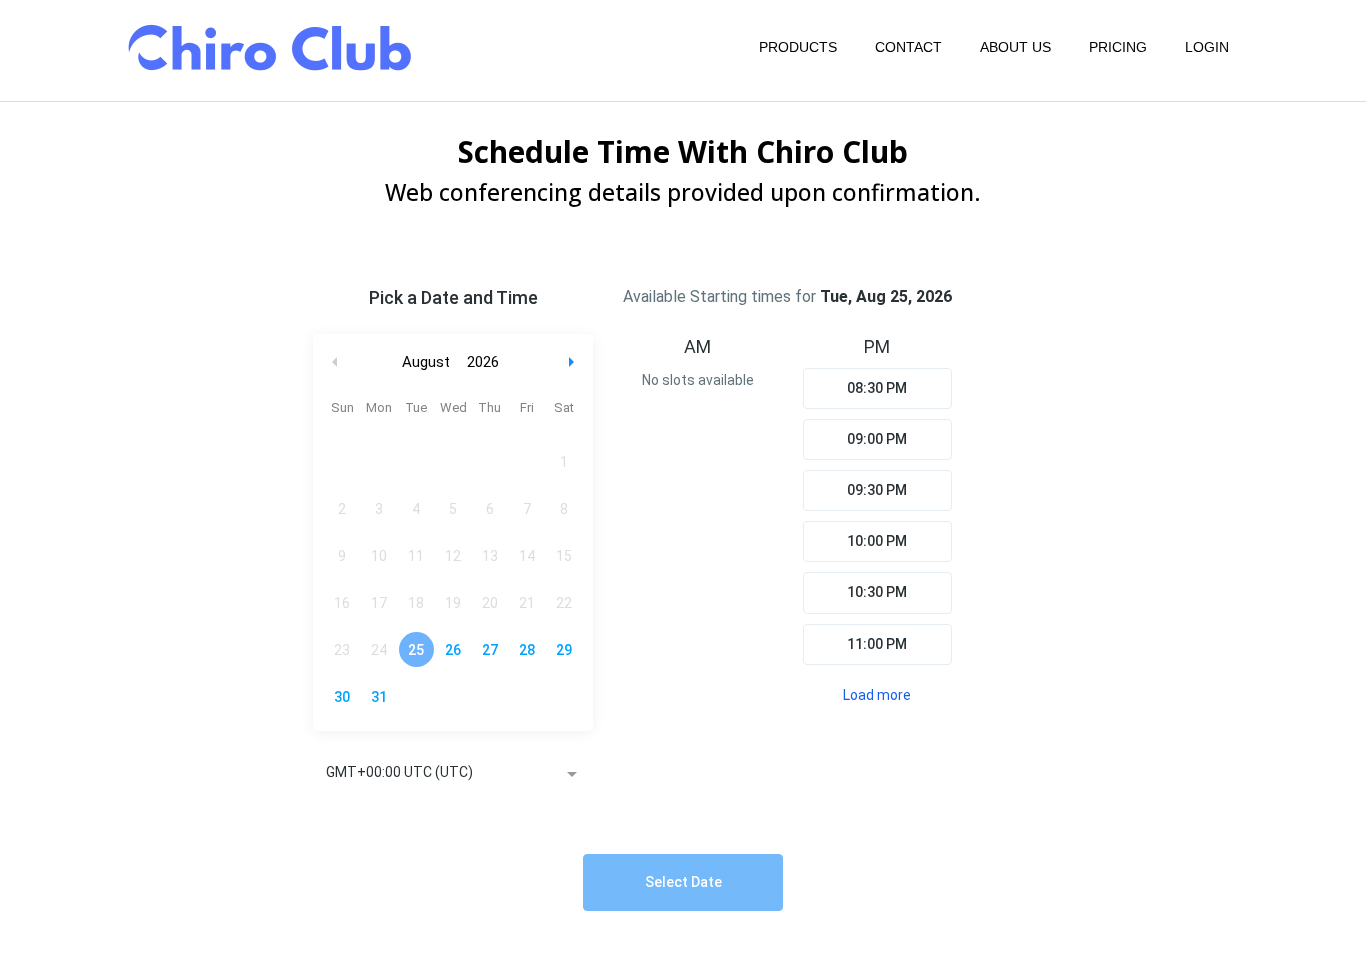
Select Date (683, 882)
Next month (574, 362)
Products (798, 47)
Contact (908, 47)
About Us (1015, 47)
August (426, 362)
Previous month (335, 362)
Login (1207, 47)
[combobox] (453, 774)
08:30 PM (877, 388)
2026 (483, 362)
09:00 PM (877, 439)
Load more (877, 695)
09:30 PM (877, 490)
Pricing (1118, 47)
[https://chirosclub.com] (268, 47)
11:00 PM (877, 644)
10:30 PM (877, 592)
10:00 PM (877, 541)
